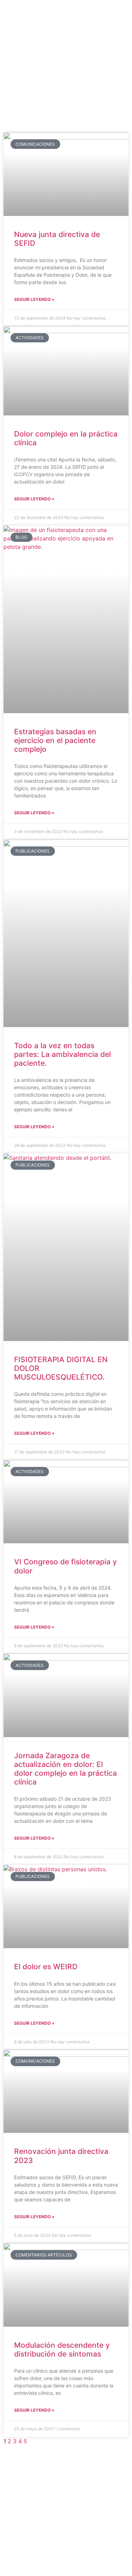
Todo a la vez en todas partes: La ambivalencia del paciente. (62, 1054)
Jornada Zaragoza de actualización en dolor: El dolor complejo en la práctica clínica (65, 1769)
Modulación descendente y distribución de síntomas (62, 2350)
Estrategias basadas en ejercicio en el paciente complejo (55, 740)
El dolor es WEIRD (46, 1967)
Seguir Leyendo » (34, 299)
